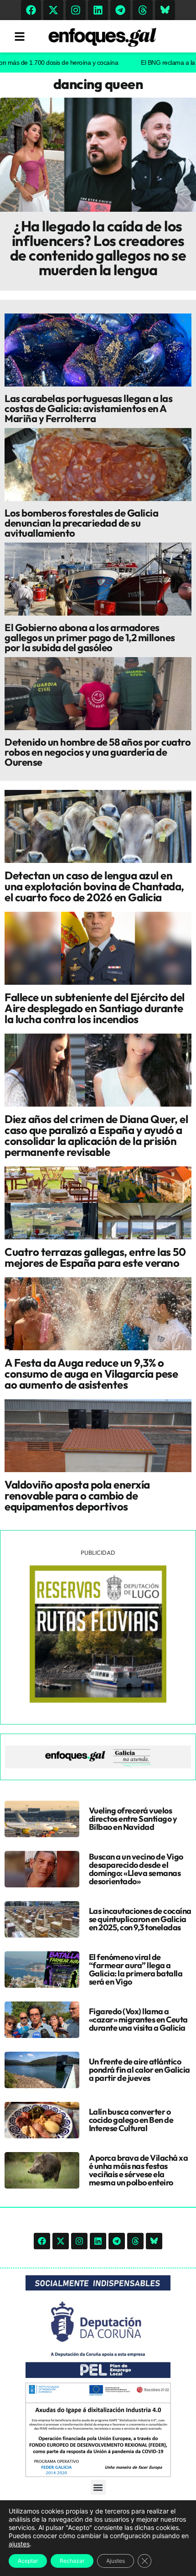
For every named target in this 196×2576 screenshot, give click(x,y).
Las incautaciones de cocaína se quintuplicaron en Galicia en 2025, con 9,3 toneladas (140, 1919)
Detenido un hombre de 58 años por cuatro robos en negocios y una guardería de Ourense (98, 752)
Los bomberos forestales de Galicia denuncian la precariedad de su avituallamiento (81, 523)
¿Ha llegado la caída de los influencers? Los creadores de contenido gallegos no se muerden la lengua (98, 248)
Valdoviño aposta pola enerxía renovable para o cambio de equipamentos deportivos (77, 1495)
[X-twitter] (53, 10)
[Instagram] (76, 10)
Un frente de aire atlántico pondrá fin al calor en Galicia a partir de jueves (139, 2070)
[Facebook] (31, 10)
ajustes (19, 2544)
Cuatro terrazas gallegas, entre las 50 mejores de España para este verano (95, 1257)
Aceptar (28, 2561)
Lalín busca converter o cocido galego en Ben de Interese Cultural (131, 2120)
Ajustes (116, 2561)
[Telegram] (120, 10)
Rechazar (72, 2561)
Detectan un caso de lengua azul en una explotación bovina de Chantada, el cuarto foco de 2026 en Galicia (94, 886)
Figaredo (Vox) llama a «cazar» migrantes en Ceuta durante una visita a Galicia (138, 2020)
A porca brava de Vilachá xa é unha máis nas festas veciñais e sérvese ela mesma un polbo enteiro (139, 2170)
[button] (98, 2487)
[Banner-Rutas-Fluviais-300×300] (98, 1700)
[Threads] (143, 10)
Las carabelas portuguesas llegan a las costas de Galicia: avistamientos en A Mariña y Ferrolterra (88, 408)
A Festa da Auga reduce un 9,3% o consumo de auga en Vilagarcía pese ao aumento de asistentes (91, 1374)
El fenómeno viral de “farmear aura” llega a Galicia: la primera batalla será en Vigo (136, 1969)
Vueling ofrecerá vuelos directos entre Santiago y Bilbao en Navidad (133, 1819)
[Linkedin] (98, 10)
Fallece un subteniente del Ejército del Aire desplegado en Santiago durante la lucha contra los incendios (95, 1008)
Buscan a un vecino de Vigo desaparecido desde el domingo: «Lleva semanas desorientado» (136, 1869)
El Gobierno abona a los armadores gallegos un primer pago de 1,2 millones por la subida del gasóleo (90, 637)
